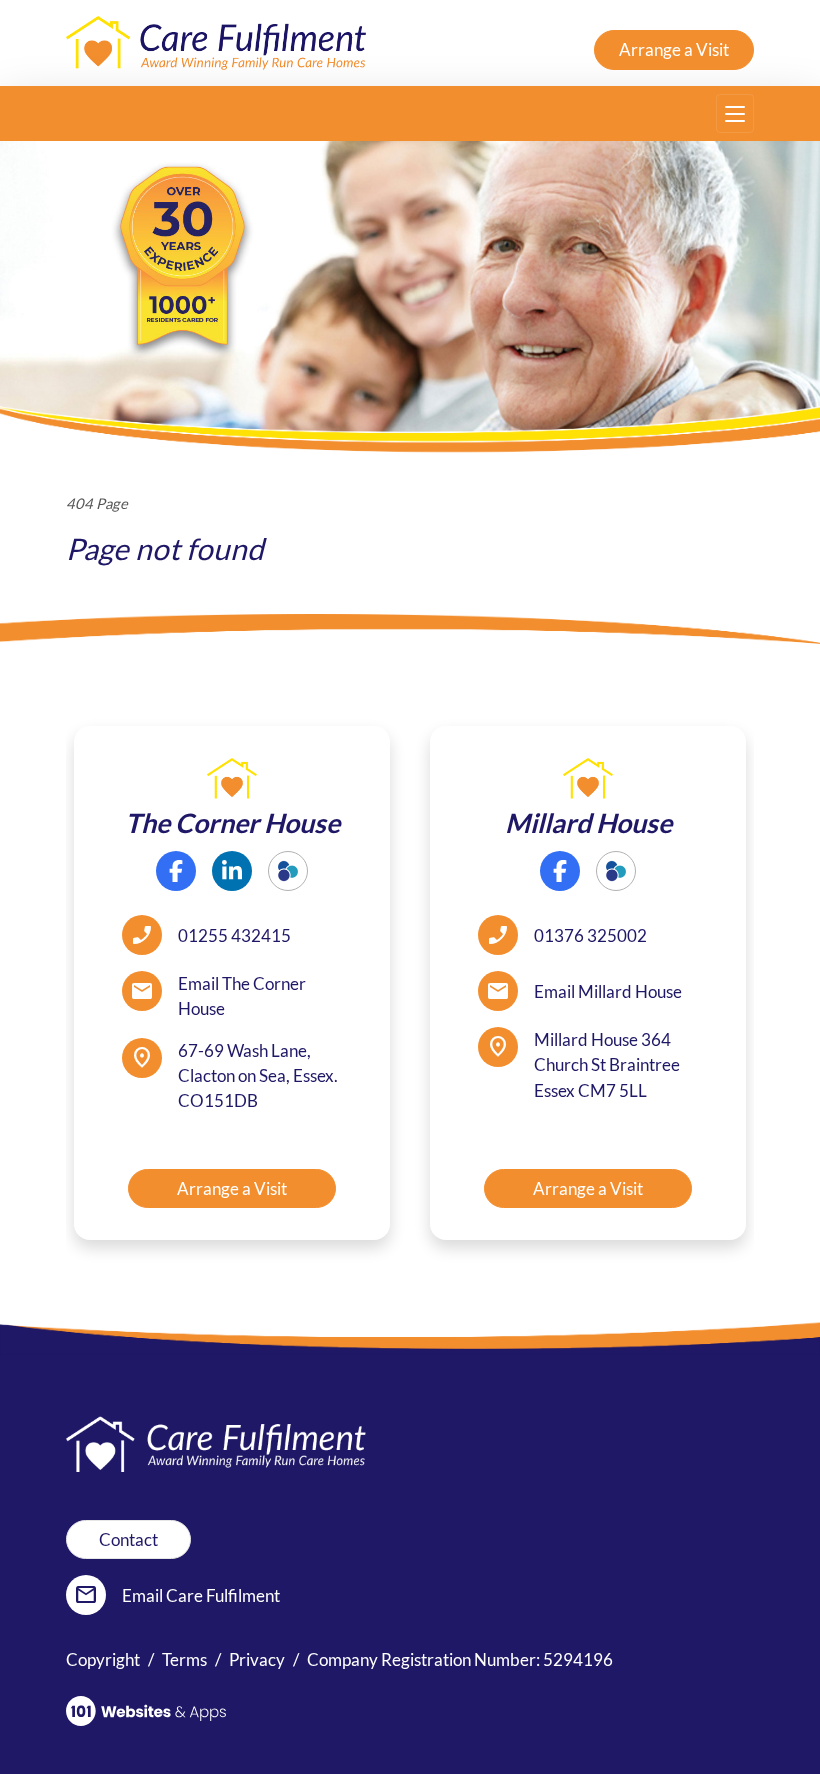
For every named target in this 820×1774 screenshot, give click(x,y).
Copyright (103, 1659)
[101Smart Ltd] (146, 1711)
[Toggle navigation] (735, 113)
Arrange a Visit (674, 49)
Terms (184, 1659)
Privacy (257, 1659)
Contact (128, 1539)
